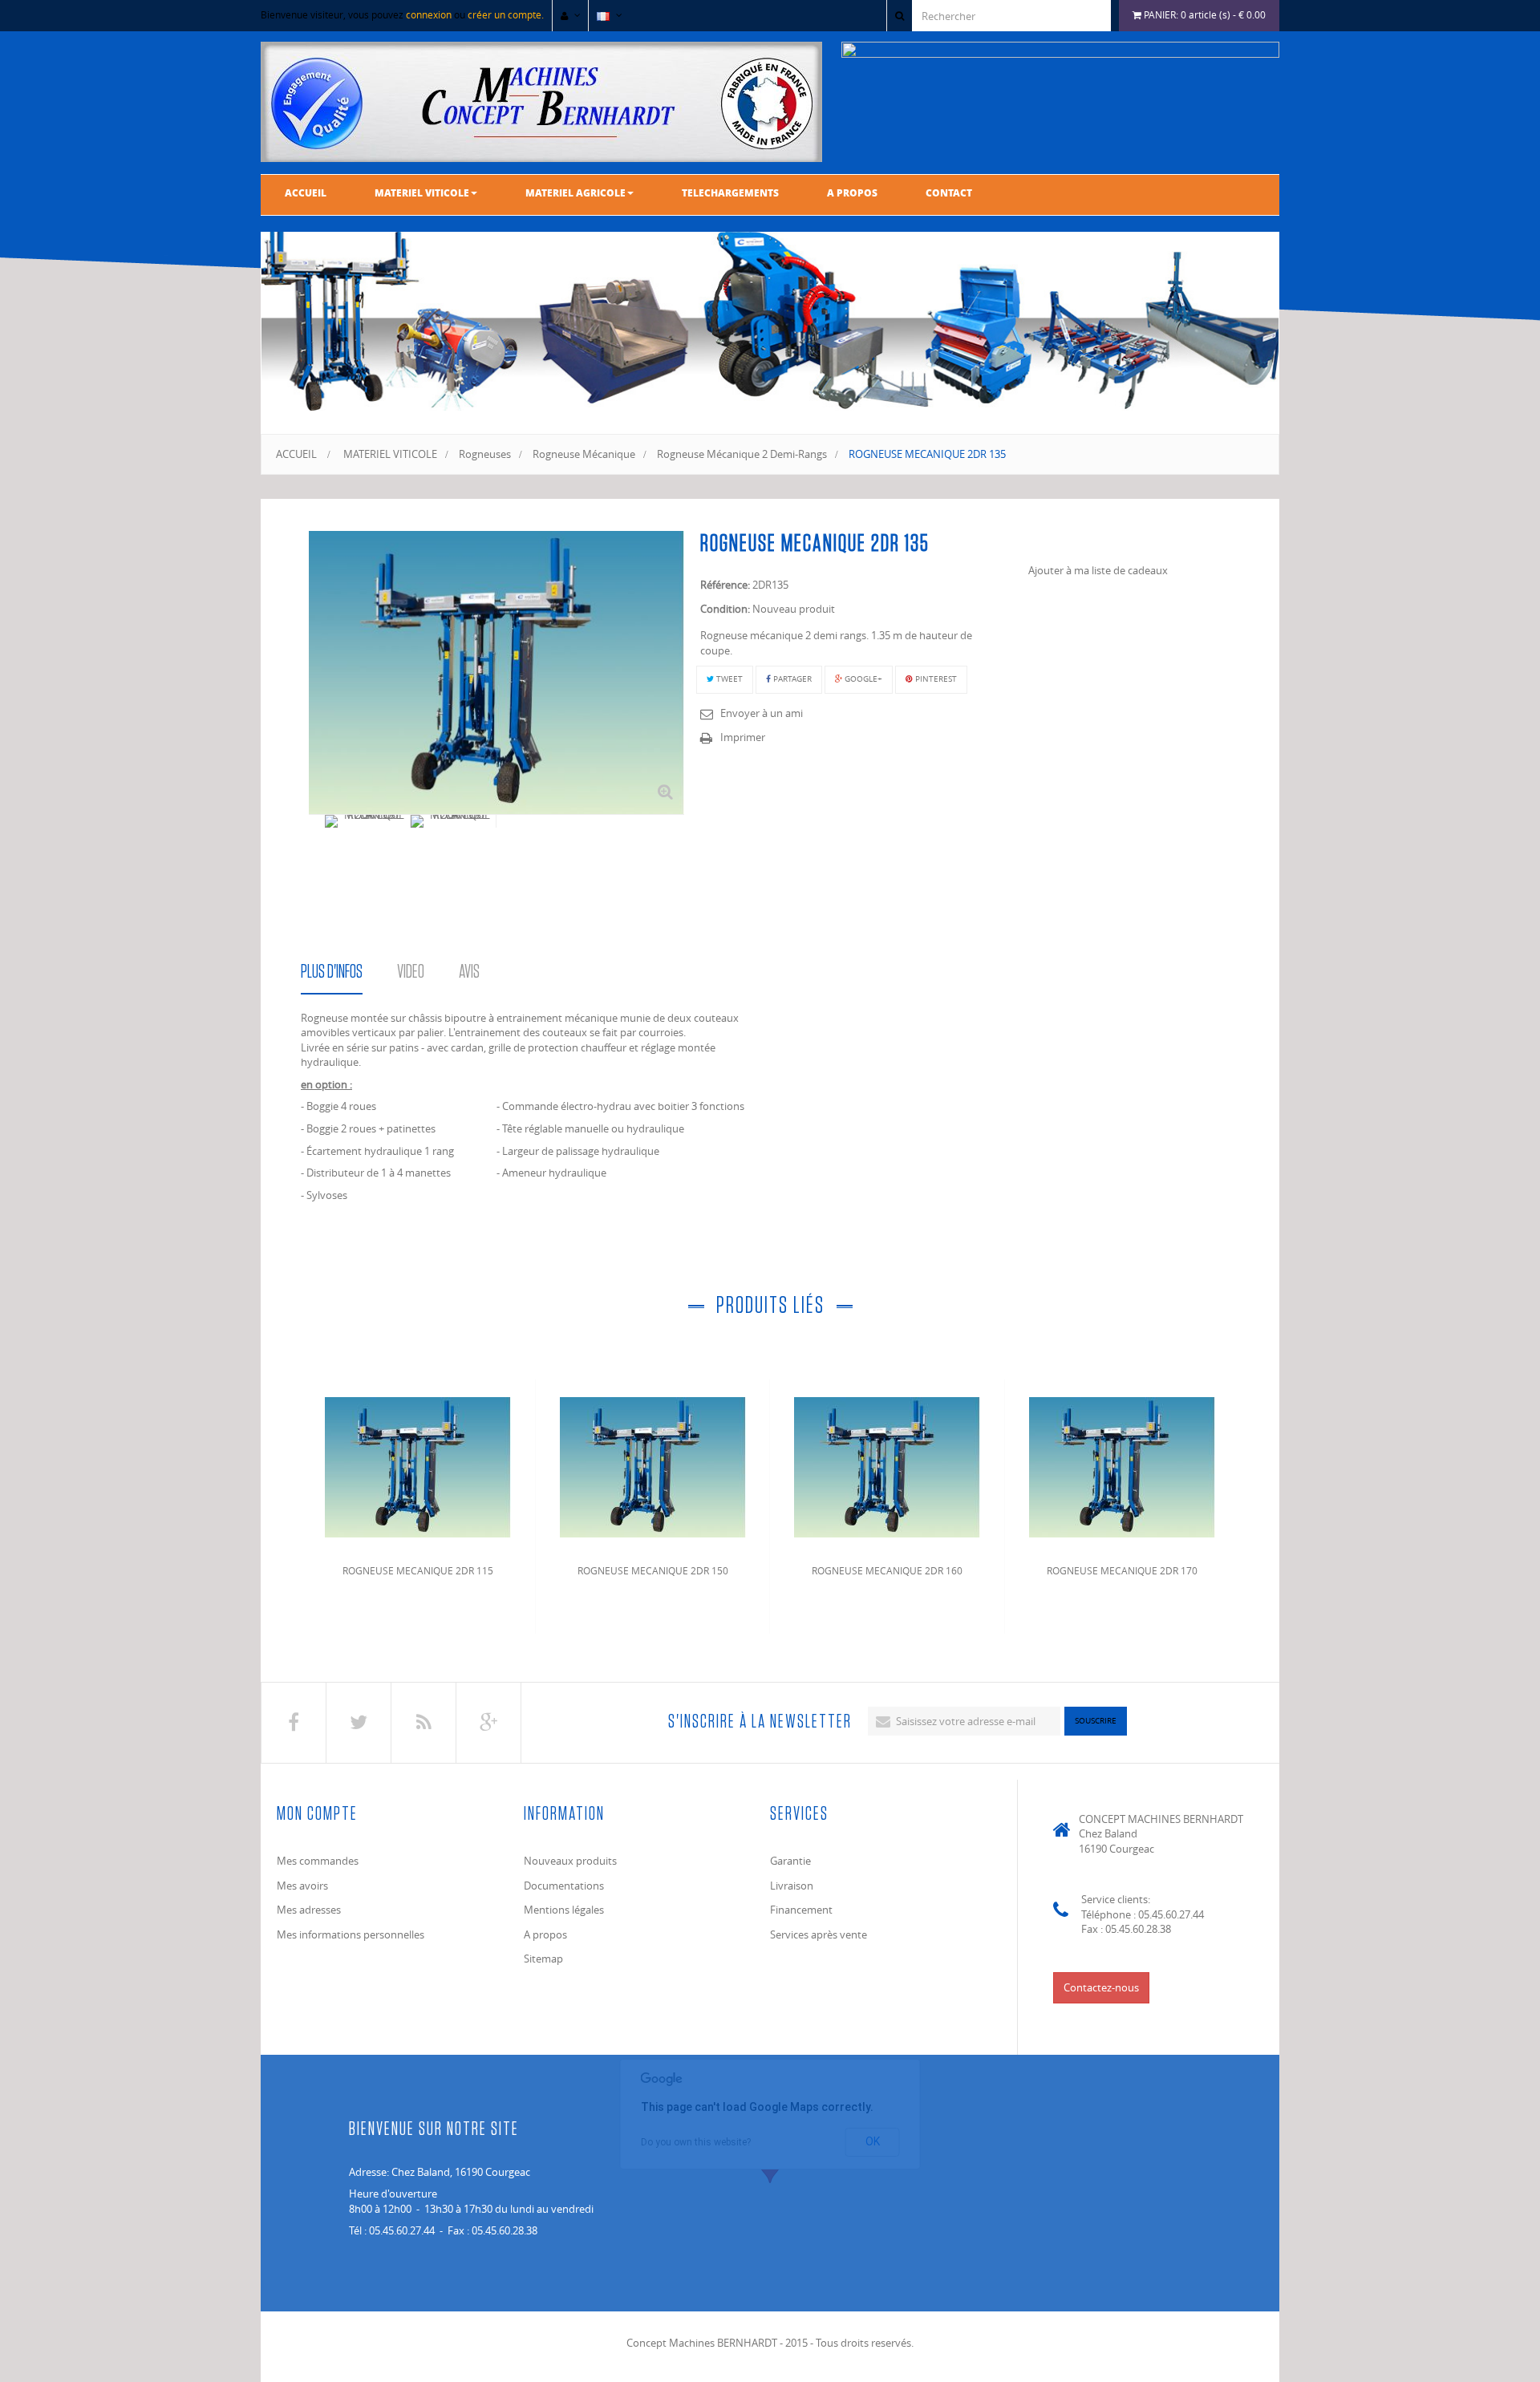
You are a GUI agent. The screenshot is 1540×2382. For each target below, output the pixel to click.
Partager (791, 679)
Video (411, 972)
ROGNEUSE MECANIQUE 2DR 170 (1122, 1570)
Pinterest (935, 679)
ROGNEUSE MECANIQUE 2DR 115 (418, 1570)
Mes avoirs (302, 1886)
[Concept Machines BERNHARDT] (541, 102)
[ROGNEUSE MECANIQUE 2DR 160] (887, 1464)
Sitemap (543, 1959)
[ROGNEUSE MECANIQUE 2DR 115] (418, 1464)
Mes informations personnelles (351, 1934)
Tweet (728, 679)
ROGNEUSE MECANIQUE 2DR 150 (653, 1570)
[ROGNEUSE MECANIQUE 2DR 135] (368, 821)
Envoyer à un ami (762, 713)
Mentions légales (564, 1910)
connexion (429, 14)
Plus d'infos (332, 972)
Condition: (725, 609)
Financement (801, 1910)
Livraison (792, 1886)
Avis (469, 972)
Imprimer (743, 737)
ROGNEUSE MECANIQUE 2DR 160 (887, 1570)
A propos (545, 1934)
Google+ (862, 679)
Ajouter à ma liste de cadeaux (1098, 570)
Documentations (564, 1886)
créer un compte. (506, 14)
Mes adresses (309, 1910)
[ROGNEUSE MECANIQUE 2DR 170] (1122, 1464)
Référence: (725, 585)
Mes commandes (318, 1861)
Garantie (790, 1861)
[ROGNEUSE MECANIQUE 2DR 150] (653, 1464)
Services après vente (819, 1934)
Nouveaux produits (570, 1861)
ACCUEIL (296, 454)
